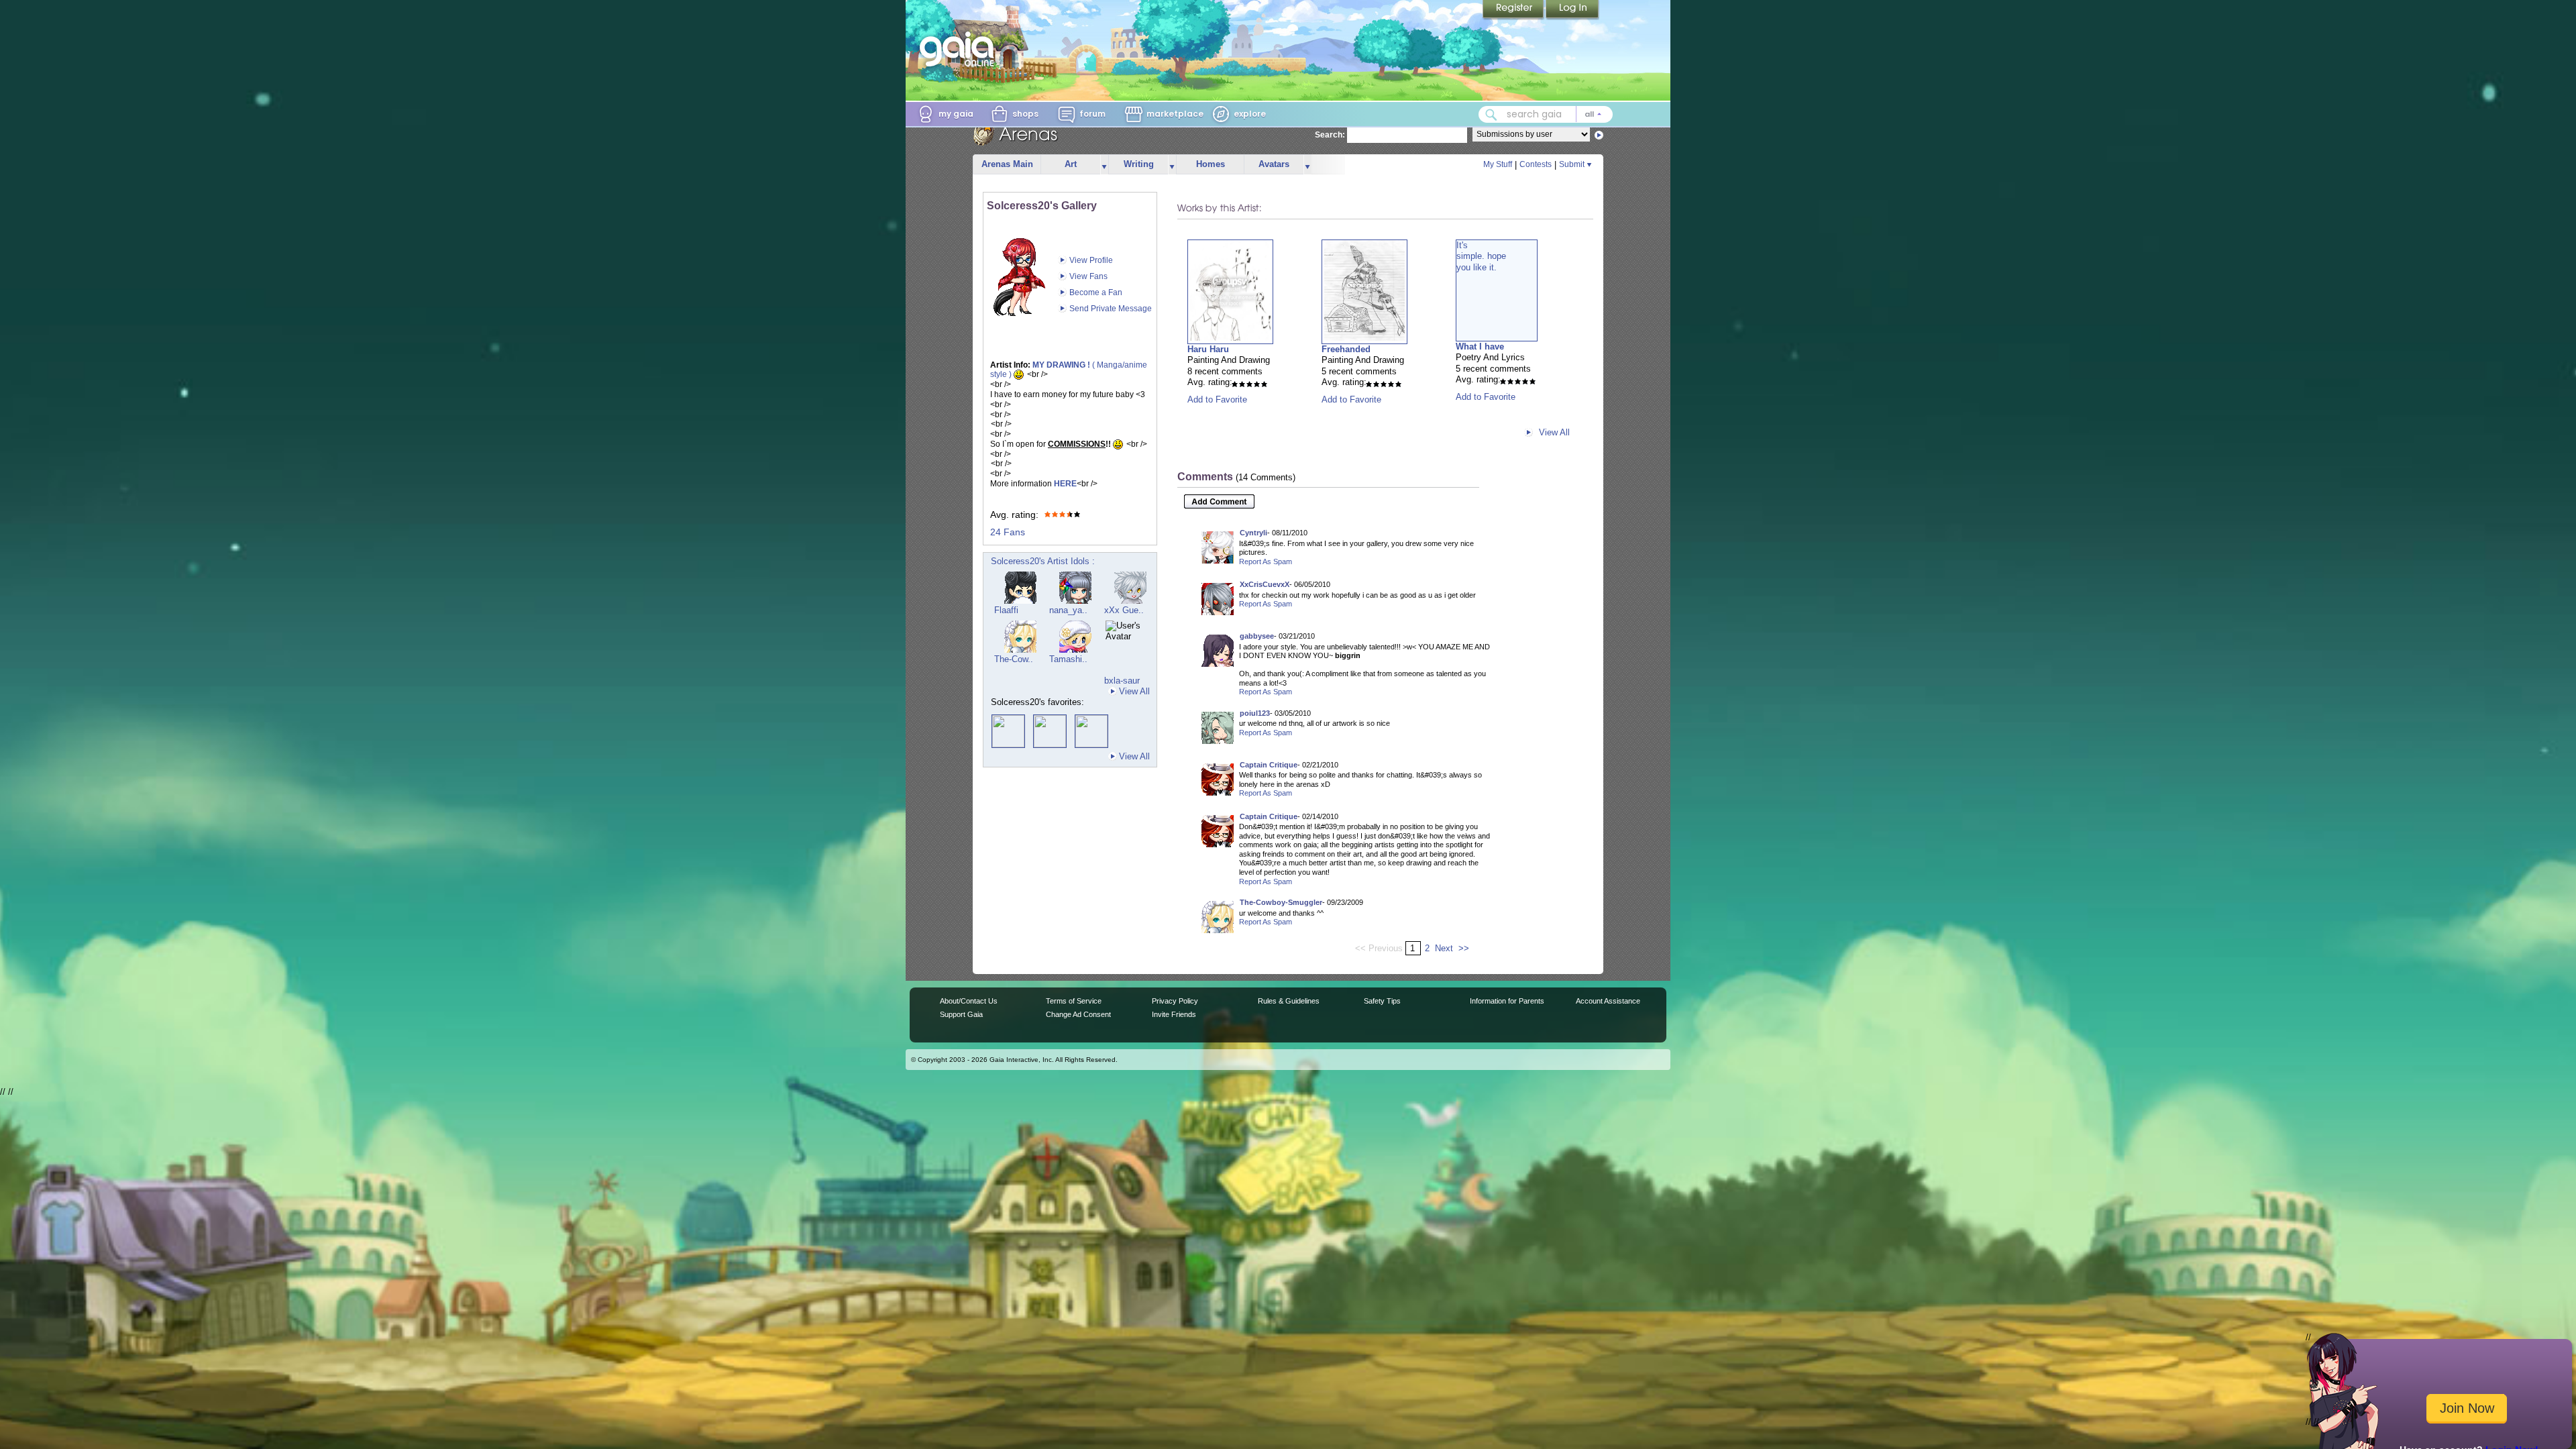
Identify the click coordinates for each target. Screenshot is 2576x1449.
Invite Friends (1174, 1014)
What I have (1480, 346)
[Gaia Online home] (960, 49)
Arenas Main (1007, 164)
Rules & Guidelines (1289, 1001)
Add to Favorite (1217, 399)
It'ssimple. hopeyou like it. (1481, 256)
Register (1514, 10)
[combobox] (1546, 114)
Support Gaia (961, 1014)
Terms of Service (1074, 1001)
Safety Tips (1382, 1001)
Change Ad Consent (1078, 1014)
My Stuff (1498, 164)
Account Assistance (1608, 1001)
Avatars (1274, 164)
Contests (1536, 164)
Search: (1330, 135)
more (1104, 165)
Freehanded (1346, 349)
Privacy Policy (1175, 1001)
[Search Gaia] (1491, 115)
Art (1071, 164)
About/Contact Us (969, 1001)
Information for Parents (1507, 1001)
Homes (1211, 164)
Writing (1139, 164)
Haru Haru (1208, 349)
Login (1572, 10)
